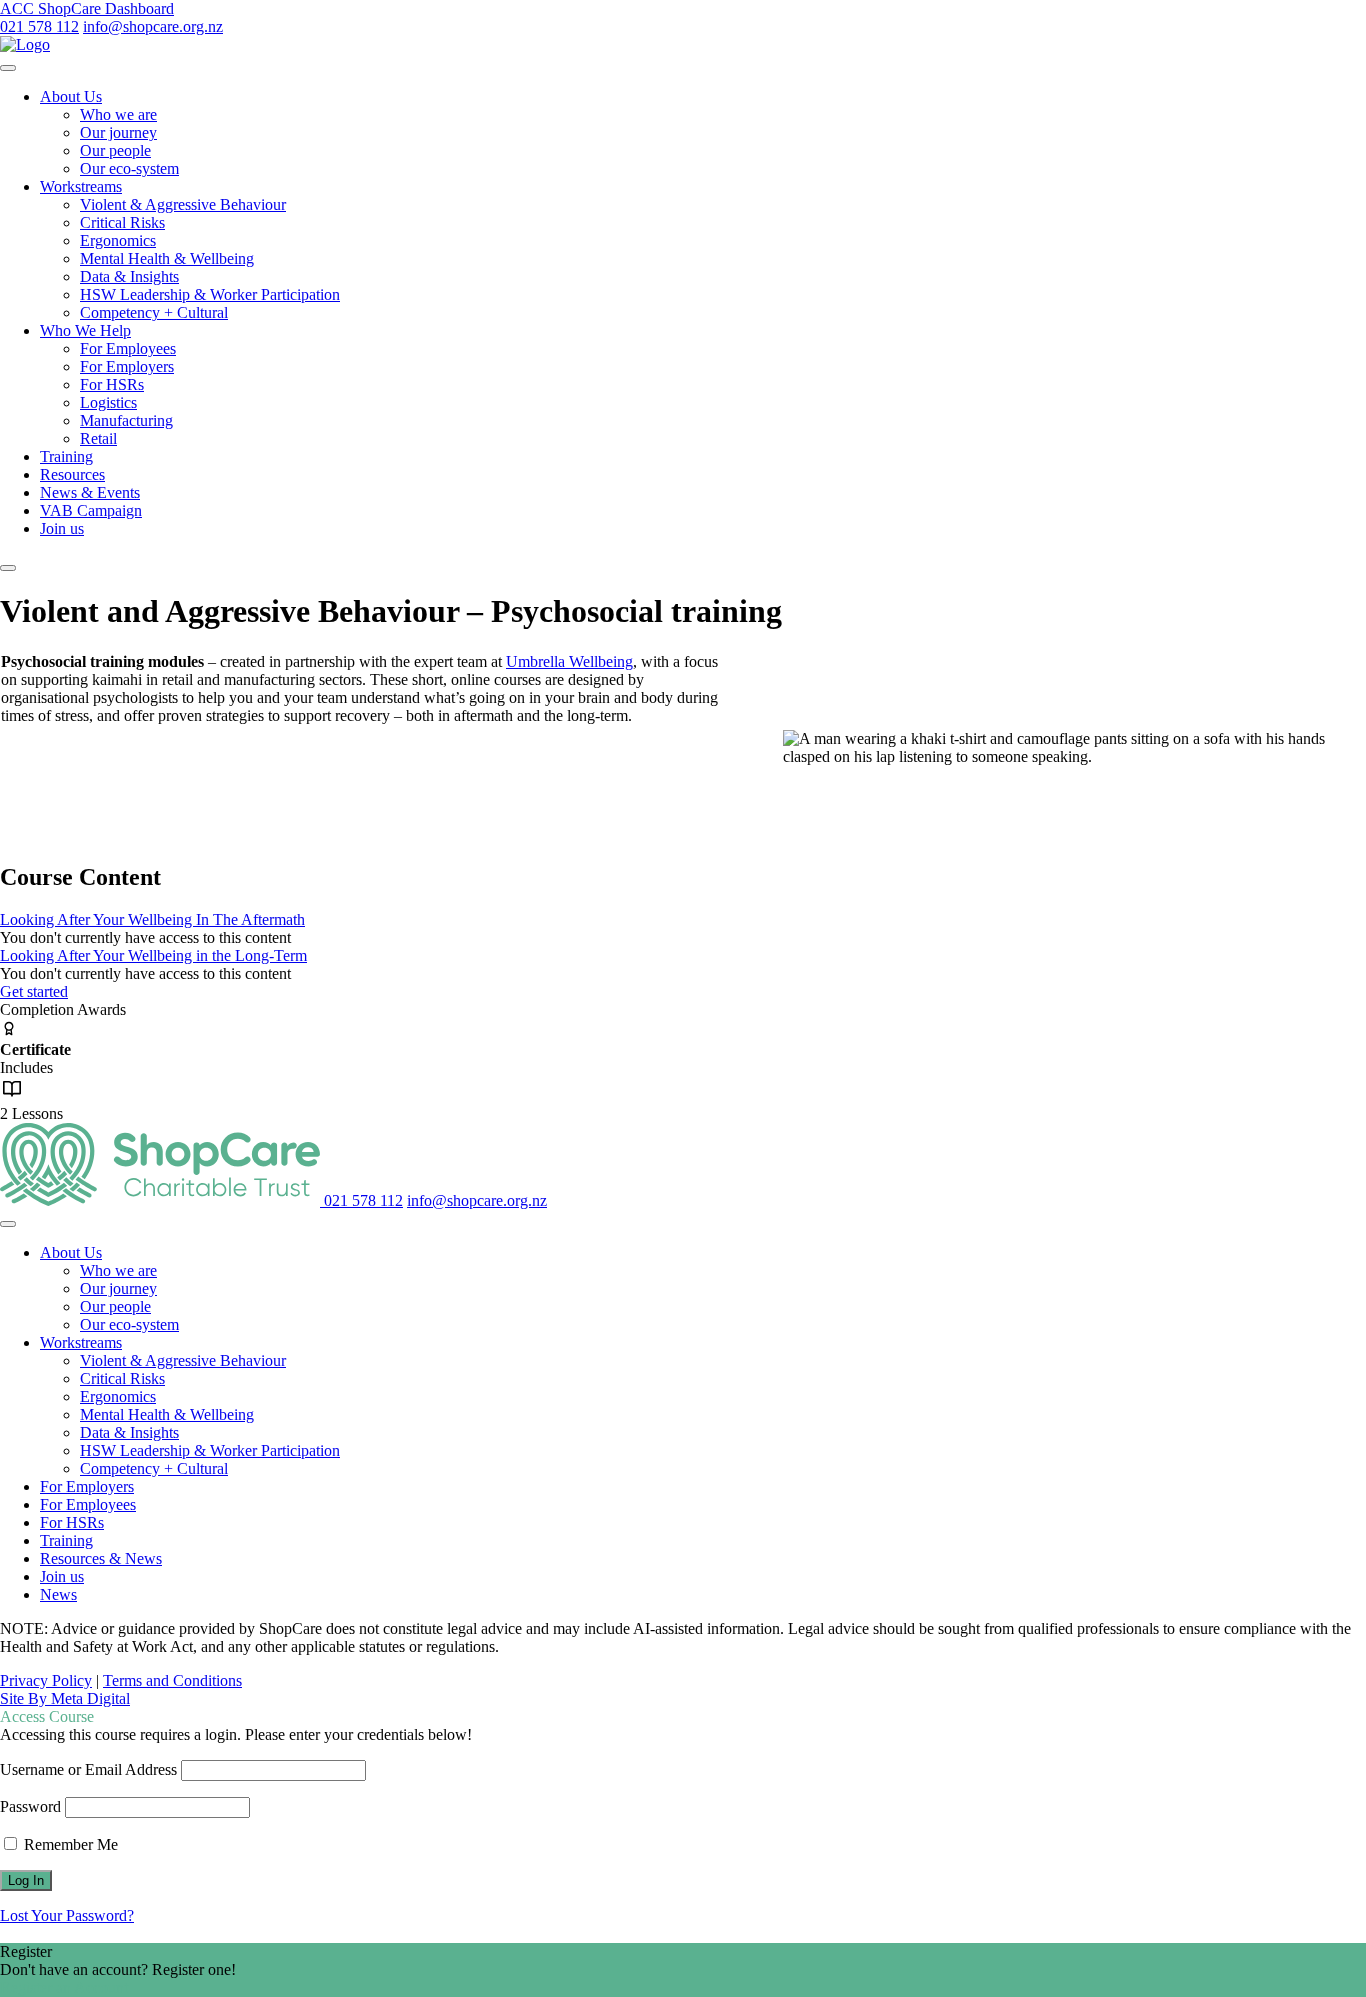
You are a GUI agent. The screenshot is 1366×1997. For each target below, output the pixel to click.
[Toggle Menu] (8, 68)
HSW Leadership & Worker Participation (210, 294)
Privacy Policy (46, 1680)
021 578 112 (39, 26)
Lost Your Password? (67, 1915)
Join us (62, 528)
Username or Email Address (88, 1769)
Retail (98, 438)
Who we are (118, 114)
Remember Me (69, 1844)
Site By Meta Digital (65, 1698)
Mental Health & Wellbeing (167, 258)
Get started (34, 991)
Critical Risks (122, 222)
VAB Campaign (91, 510)
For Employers (127, 366)
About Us (71, 96)
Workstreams (81, 186)
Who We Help (85, 330)
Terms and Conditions (172, 1680)
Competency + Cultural (154, 312)
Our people (115, 150)
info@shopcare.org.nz (153, 26)
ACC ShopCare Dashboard (87, 8)
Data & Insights (129, 276)
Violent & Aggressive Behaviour (183, 204)
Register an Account (64, 1987)
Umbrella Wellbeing (569, 661)
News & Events (90, 492)
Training (66, 456)
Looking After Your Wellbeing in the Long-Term (153, 955)
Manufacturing (126, 420)
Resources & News (101, 1558)
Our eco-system (129, 168)
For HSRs (112, 384)
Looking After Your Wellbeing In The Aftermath (152, 919)
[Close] (8, 568)
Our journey (118, 132)
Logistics (108, 402)
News (58, 1594)
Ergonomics (118, 240)
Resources (72, 474)
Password (30, 1806)
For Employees (128, 348)
